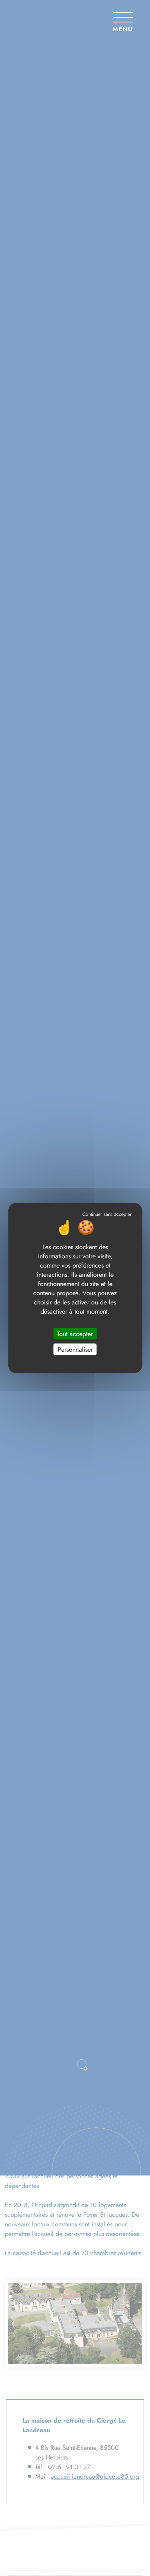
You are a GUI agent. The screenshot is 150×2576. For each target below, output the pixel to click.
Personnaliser (75, 1349)
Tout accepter (75, 1333)
